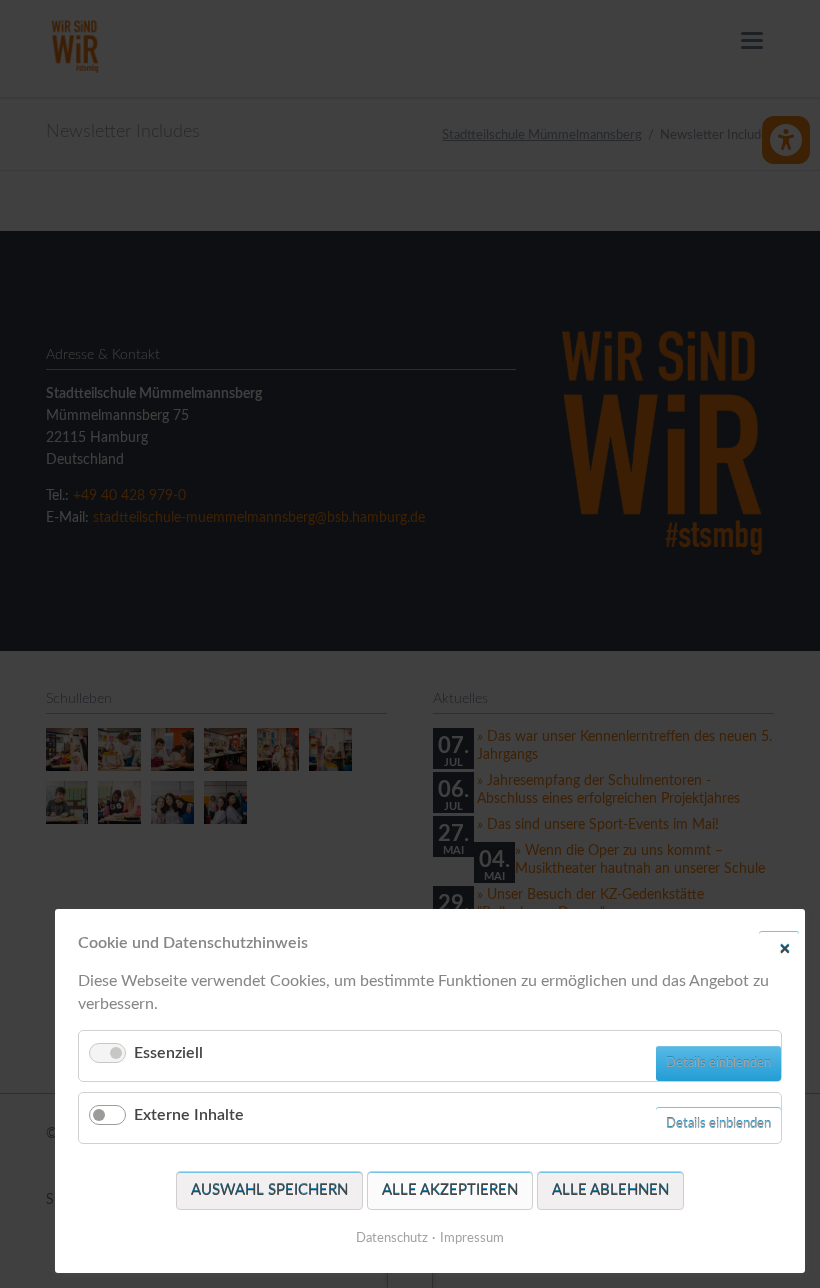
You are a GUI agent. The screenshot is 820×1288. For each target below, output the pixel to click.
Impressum (472, 1238)
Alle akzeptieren (450, 1190)
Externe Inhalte (189, 1115)
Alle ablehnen (610, 1190)
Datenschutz (392, 1238)
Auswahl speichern (269, 1190)
